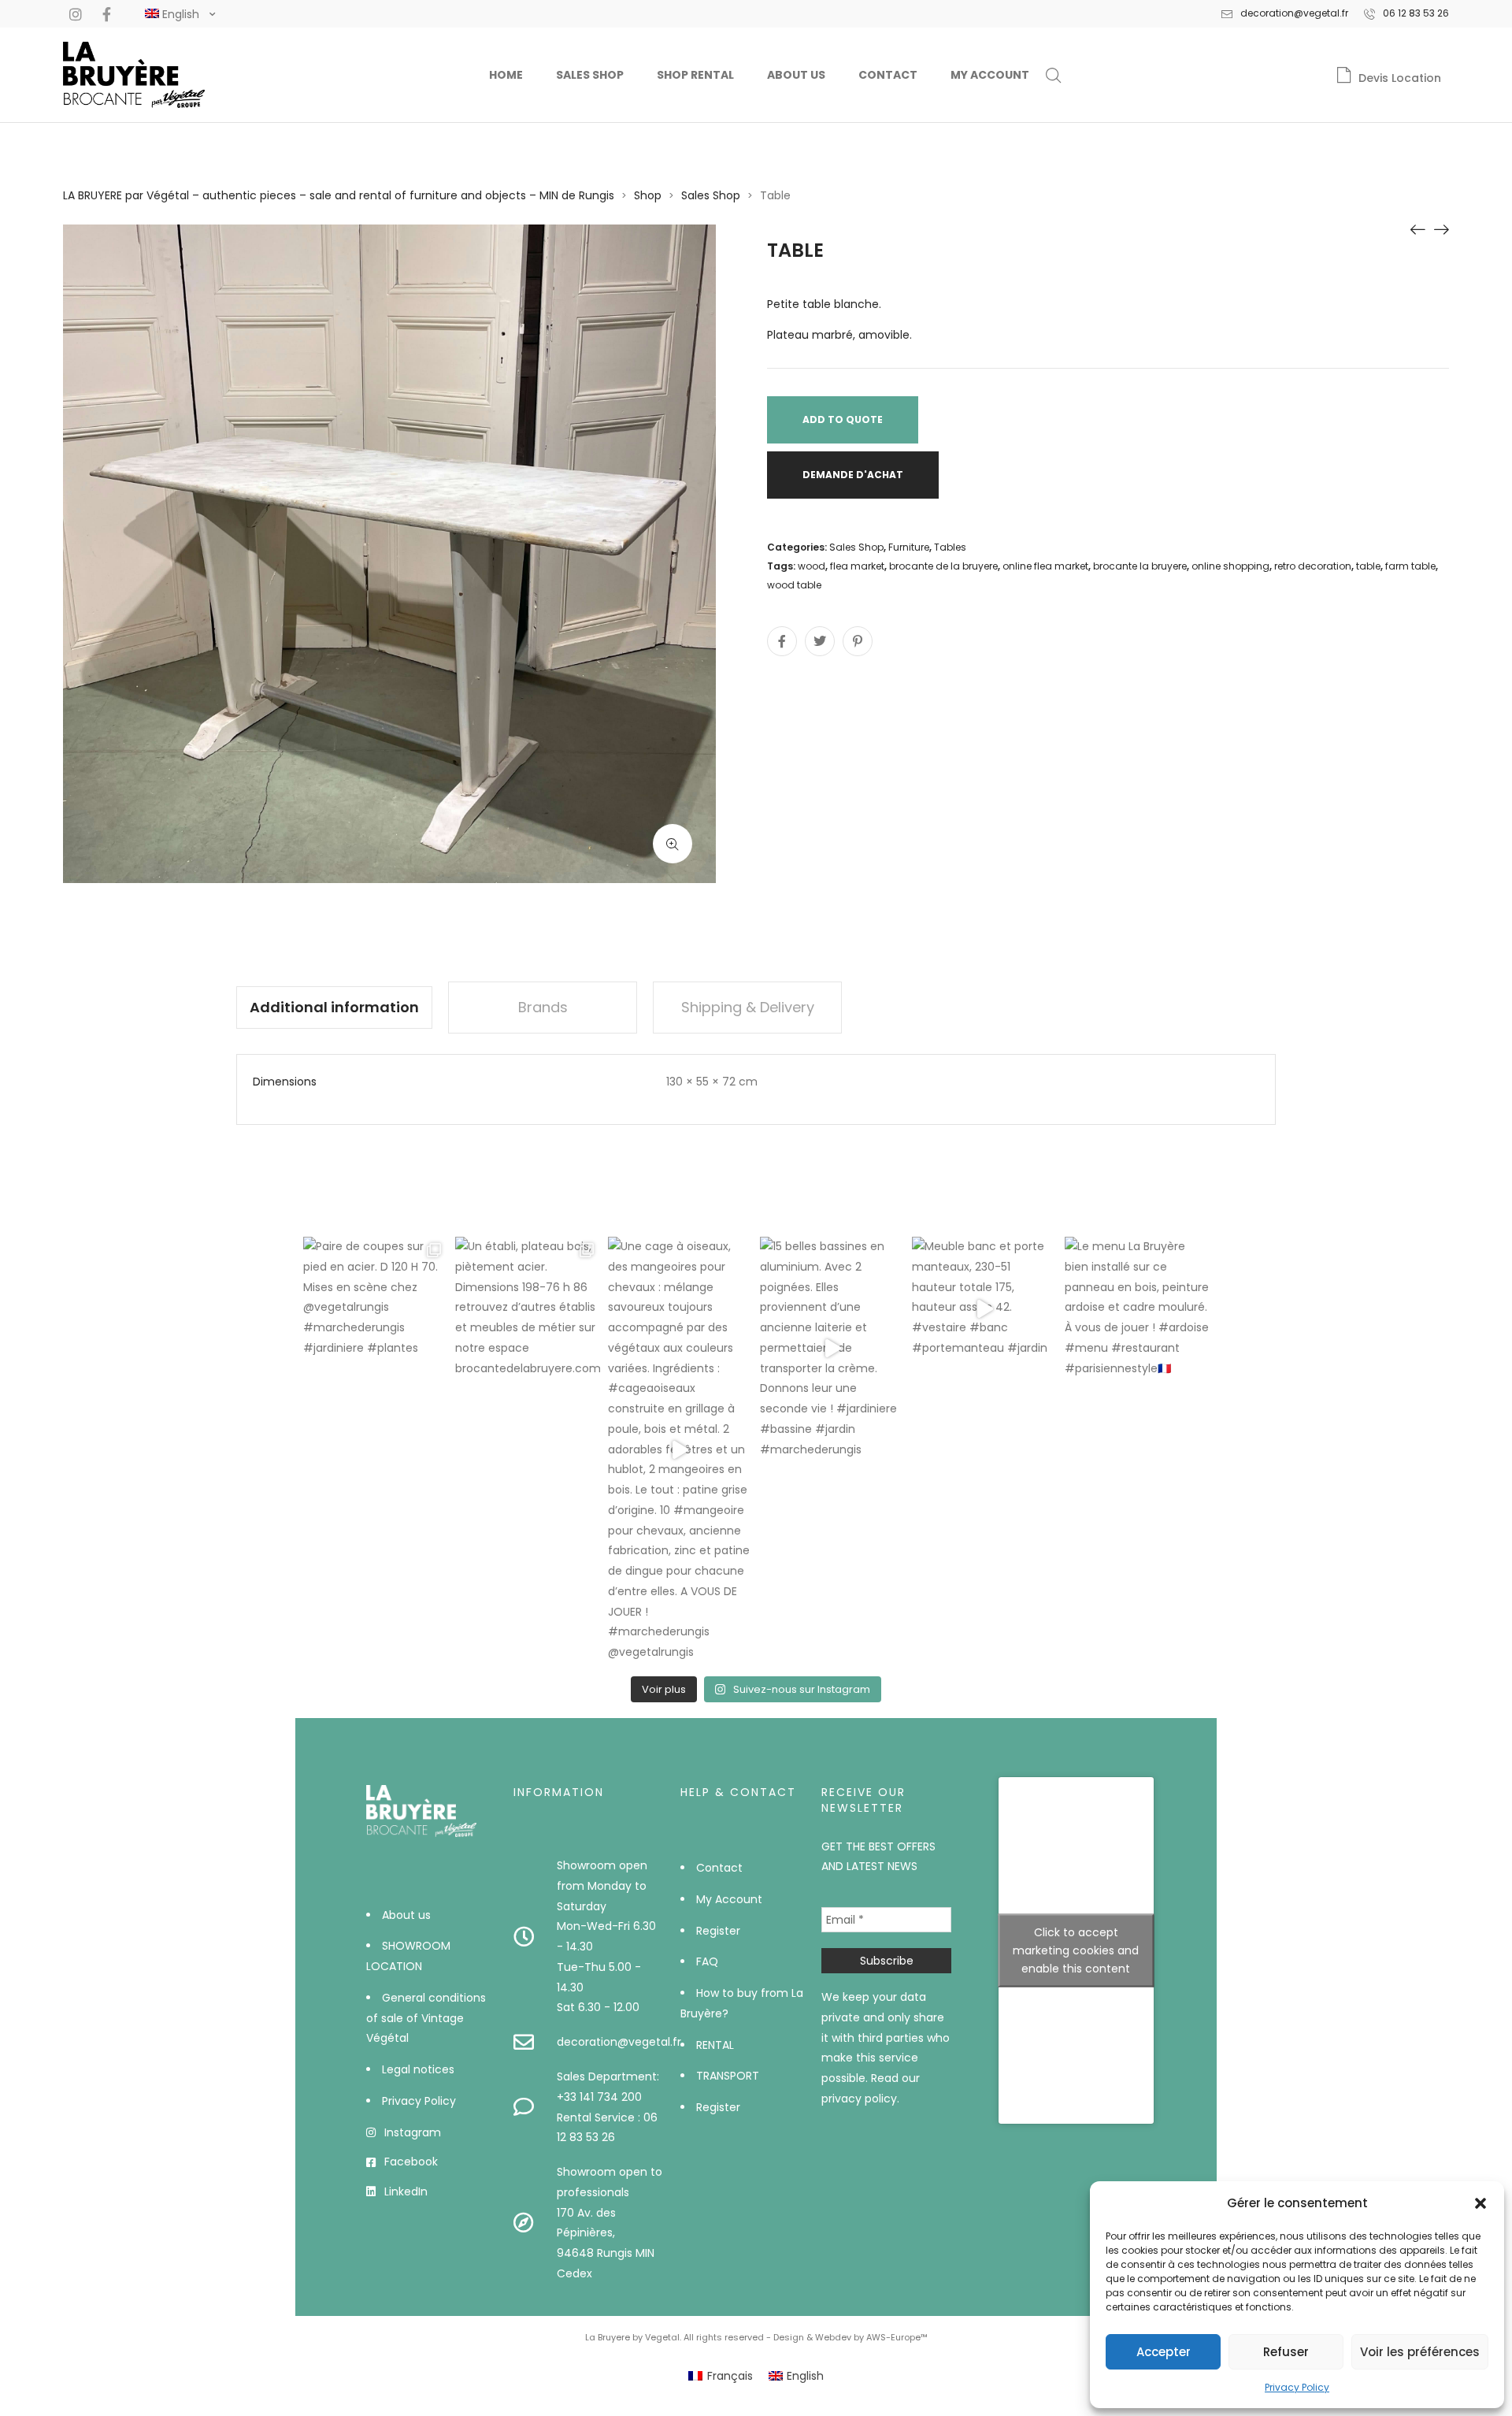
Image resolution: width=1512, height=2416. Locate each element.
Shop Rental (695, 75)
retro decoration (1313, 566)
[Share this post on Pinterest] (858, 641)
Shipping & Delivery (748, 1007)
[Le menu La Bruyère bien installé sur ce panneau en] (1137, 1309)
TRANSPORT (728, 2076)
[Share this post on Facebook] (782, 641)
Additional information (334, 1007)
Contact (888, 75)
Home (506, 75)
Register (718, 1931)
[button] (1480, 2203)
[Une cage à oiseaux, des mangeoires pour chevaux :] (680, 1450)
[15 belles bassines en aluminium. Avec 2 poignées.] (832, 1348)
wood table (794, 585)
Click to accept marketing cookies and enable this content (1076, 1950)
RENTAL (715, 2045)
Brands (543, 1007)
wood (812, 566)
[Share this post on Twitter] (820, 641)
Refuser (1286, 2352)
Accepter (1164, 2352)
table (1368, 566)
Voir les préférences (1420, 2352)
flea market (857, 566)
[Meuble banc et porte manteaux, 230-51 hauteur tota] (984, 1309)
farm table (1410, 566)
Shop (648, 195)
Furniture (909, 547)
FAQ (707, 1961)
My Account (990, 75)
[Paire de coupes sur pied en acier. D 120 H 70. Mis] (375, 1309)
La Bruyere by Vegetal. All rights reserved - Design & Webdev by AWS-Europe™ (756, 2337)
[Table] (1417, 228)
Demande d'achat (853, 475)
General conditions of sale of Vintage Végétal (426, 2018)
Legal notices (418, 2069)
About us (796, 75)
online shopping (1230, 566)
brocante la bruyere (1140, 566)
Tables (950, 547)
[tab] (334, 1008)
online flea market (1045, 566)
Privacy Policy (1297, 2387)
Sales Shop (590, 75)
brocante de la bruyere (943, 566)
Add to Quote (843, 419)
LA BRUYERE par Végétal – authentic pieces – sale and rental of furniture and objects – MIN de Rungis (339, 195)
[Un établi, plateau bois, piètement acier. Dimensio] (527, 1309)
